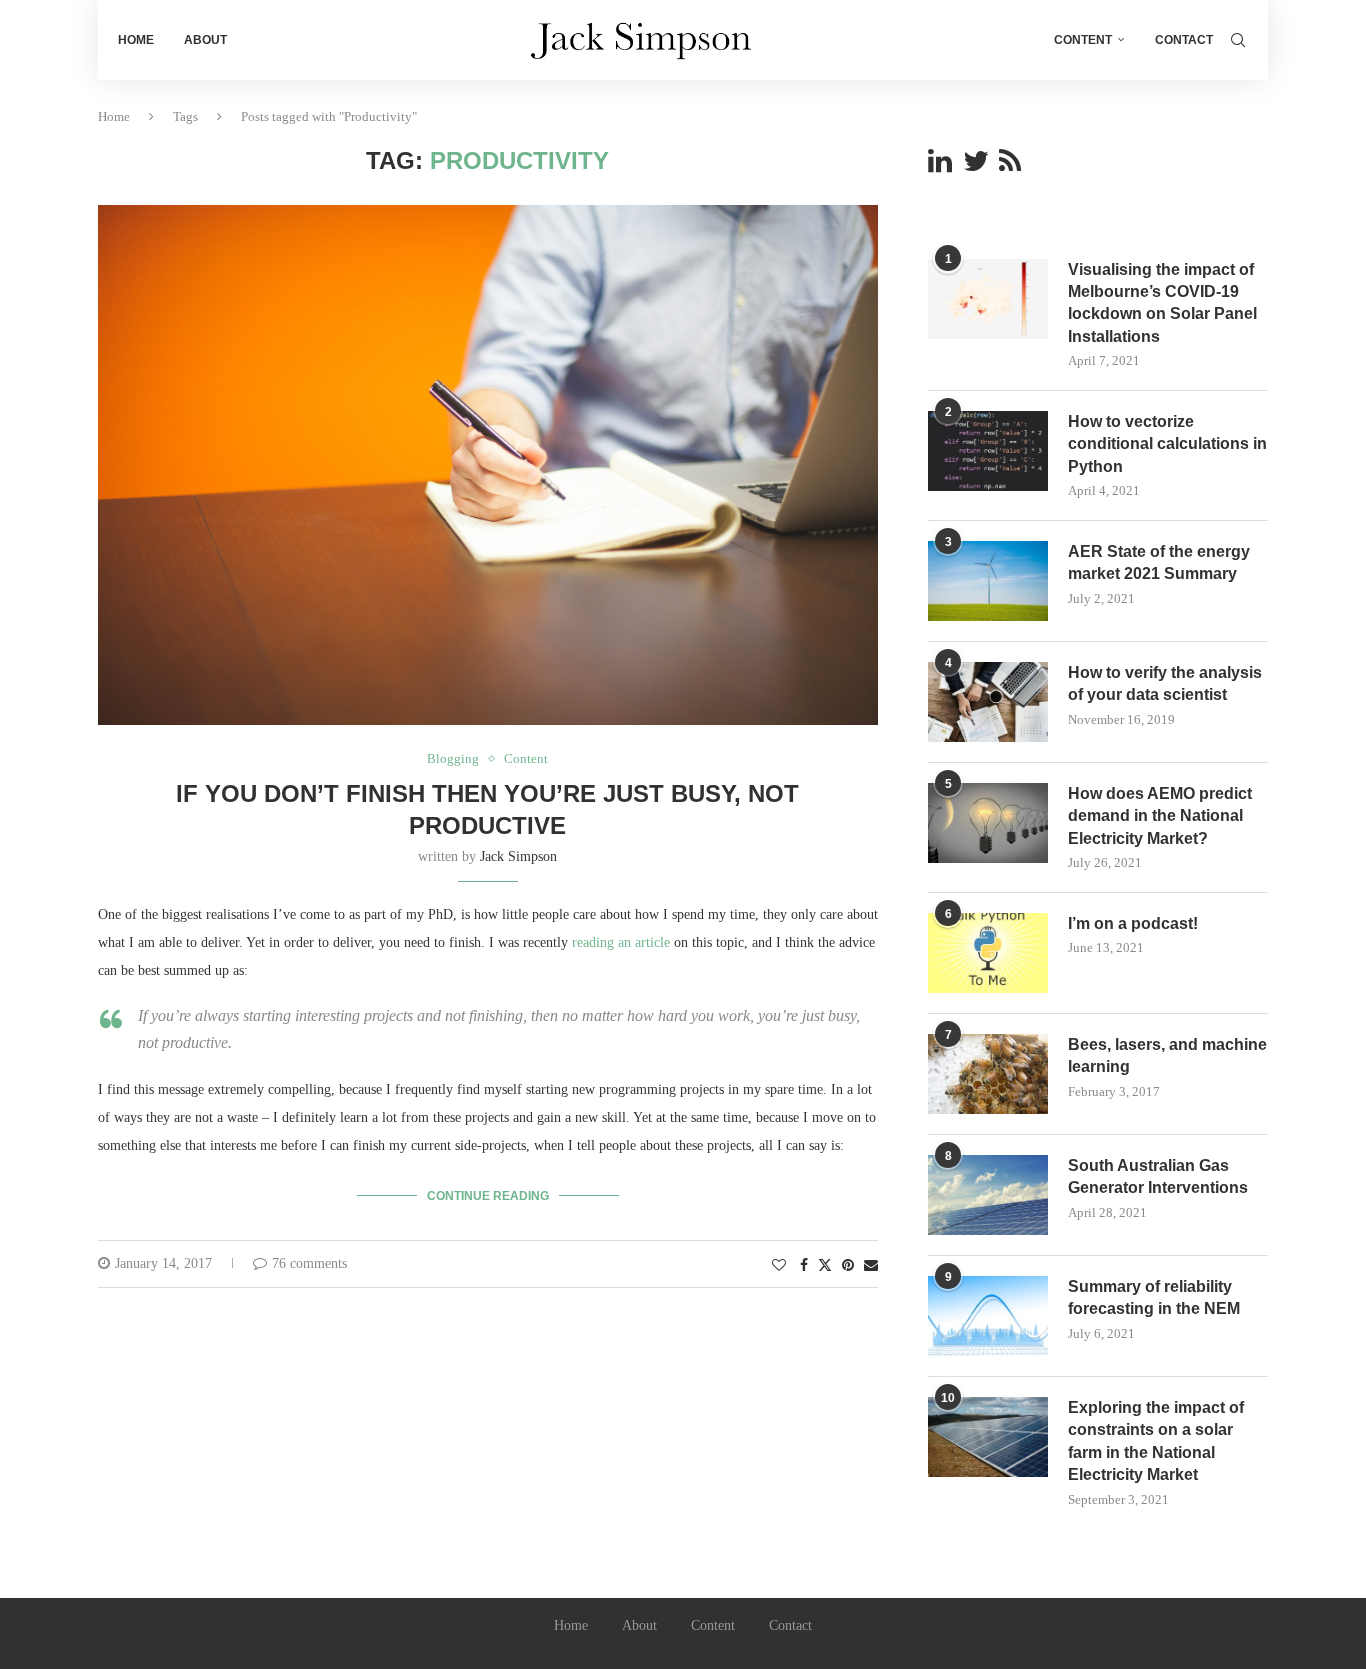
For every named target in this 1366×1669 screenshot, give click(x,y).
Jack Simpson (518, 856)
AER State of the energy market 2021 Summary (1159, 562)
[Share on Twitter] (825, 1265)
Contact (1184, 40)
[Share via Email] (871, 1266)
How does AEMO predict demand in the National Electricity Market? (1160, 816)
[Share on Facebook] (804, 1266)
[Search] (1238, 40)
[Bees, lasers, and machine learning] (988, 1074)
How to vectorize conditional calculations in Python (1167, 444)
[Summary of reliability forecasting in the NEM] (988, 1316)
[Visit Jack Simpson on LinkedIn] (940, 166)
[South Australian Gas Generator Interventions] (988, 1195)
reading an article (621, 942)
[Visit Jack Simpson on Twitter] (976, 166)
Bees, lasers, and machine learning (1167, 1055)
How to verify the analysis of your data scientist (1165, 683)
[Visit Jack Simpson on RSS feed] (1010, 166)
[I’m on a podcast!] (988, 953)
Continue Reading (488, 1196)
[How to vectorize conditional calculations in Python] (988, 451)
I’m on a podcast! (1133, 923)
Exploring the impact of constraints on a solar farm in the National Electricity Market (1156, 1441)
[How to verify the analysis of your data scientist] (988, 702)
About (205, 40)
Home (136, 40)
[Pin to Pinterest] (848, 1266)
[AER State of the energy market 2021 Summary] (988, 581)
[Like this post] (779, 1266)
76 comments (309, 1263)
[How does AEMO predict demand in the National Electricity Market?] (988, 823)
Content (1083, 40)
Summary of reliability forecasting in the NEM (1154, 1297)
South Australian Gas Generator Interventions (1158, 1176)
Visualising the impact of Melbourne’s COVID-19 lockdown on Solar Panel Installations (1162, 303)
